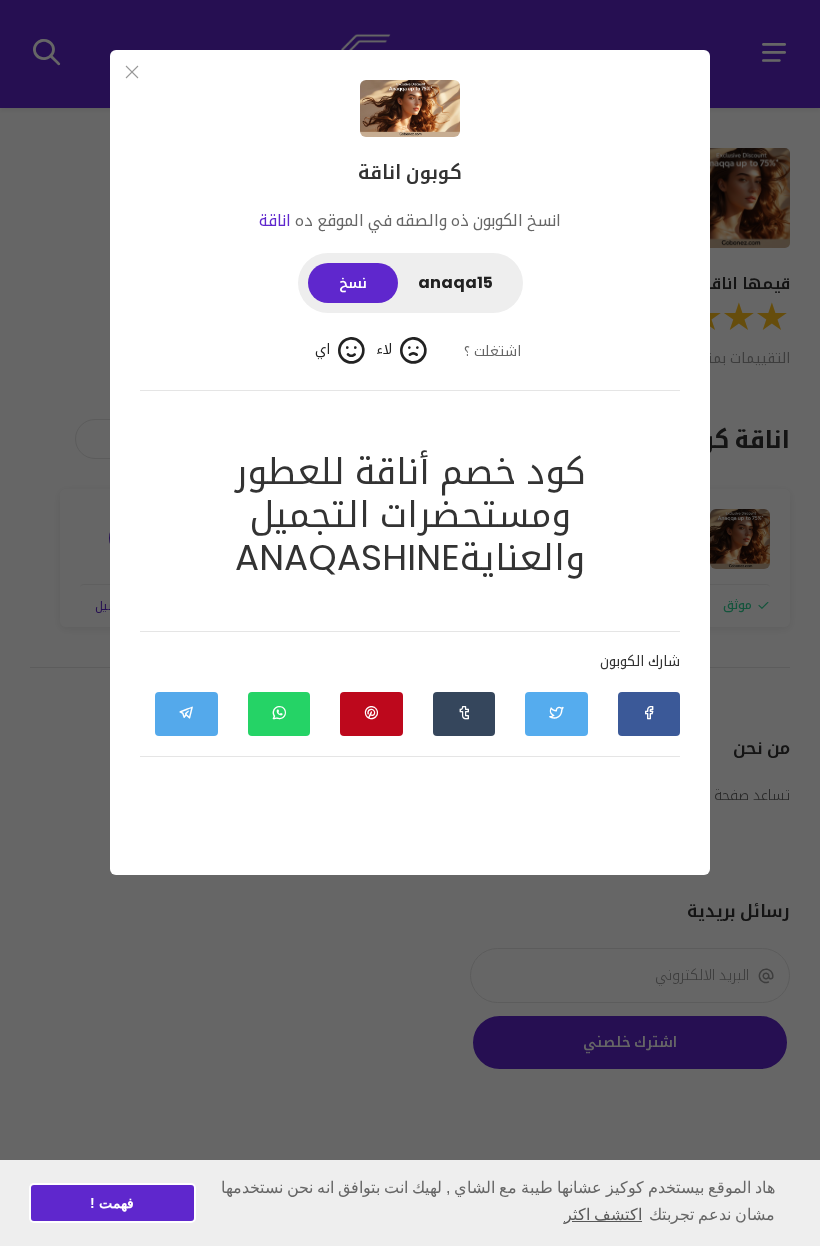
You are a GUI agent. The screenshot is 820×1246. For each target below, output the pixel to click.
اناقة (275, 220)
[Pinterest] (371, 714)
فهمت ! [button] (112, 1203)
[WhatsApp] (279, 714)
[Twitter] (556, 714)
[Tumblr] (464, 714)
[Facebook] (649, 714)
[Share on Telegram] (186, 714)
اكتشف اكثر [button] (603, 1214)
